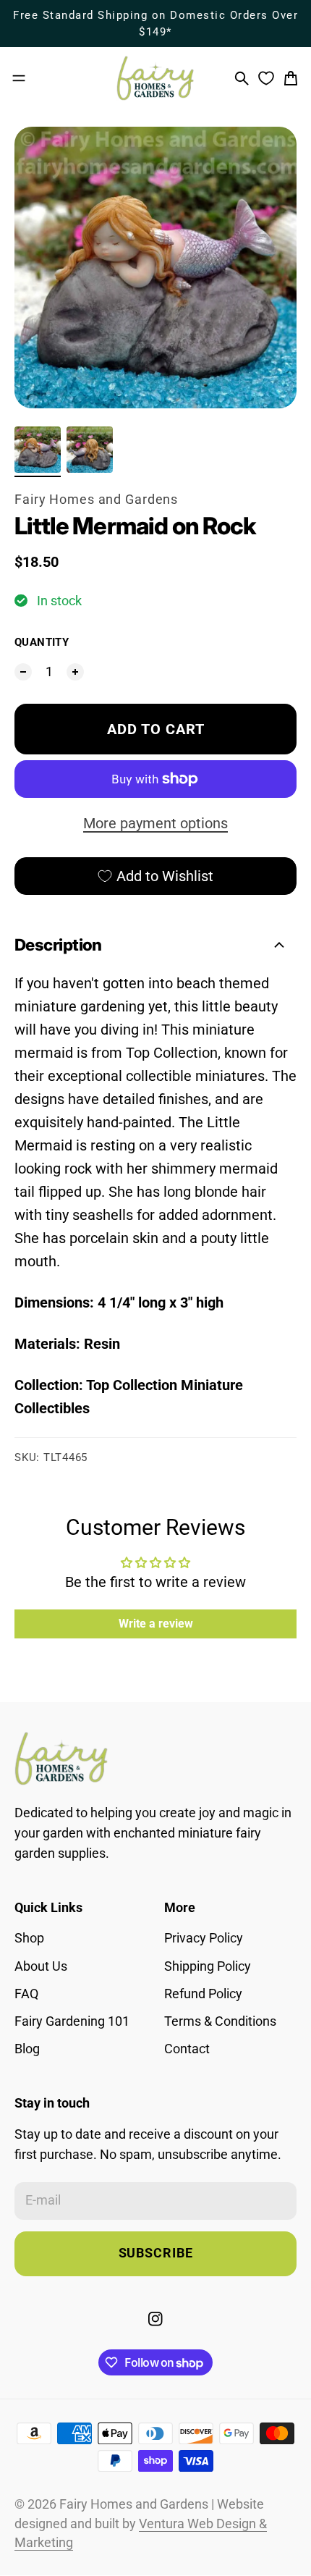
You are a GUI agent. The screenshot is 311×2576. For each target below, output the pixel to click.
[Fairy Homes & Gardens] (155, 78)
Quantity (42, 642)
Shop (29, 1938)
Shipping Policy (208, 1966)
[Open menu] (19, 78)
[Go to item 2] (90, 450)
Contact (187, 2049)
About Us (41, 1966)
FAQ (26, 1994)
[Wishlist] (266, 78)
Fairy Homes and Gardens (96, 500)
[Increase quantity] (75, 672)
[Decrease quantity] (23, 672)
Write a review (156, 1624)
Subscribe (156, 2253)
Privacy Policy (204, 1938)
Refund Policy (203, 1994)
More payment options (155, 823)
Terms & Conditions (220, 2021)
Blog (27, 2049)
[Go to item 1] (38, 450)
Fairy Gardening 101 (72, 2021)
